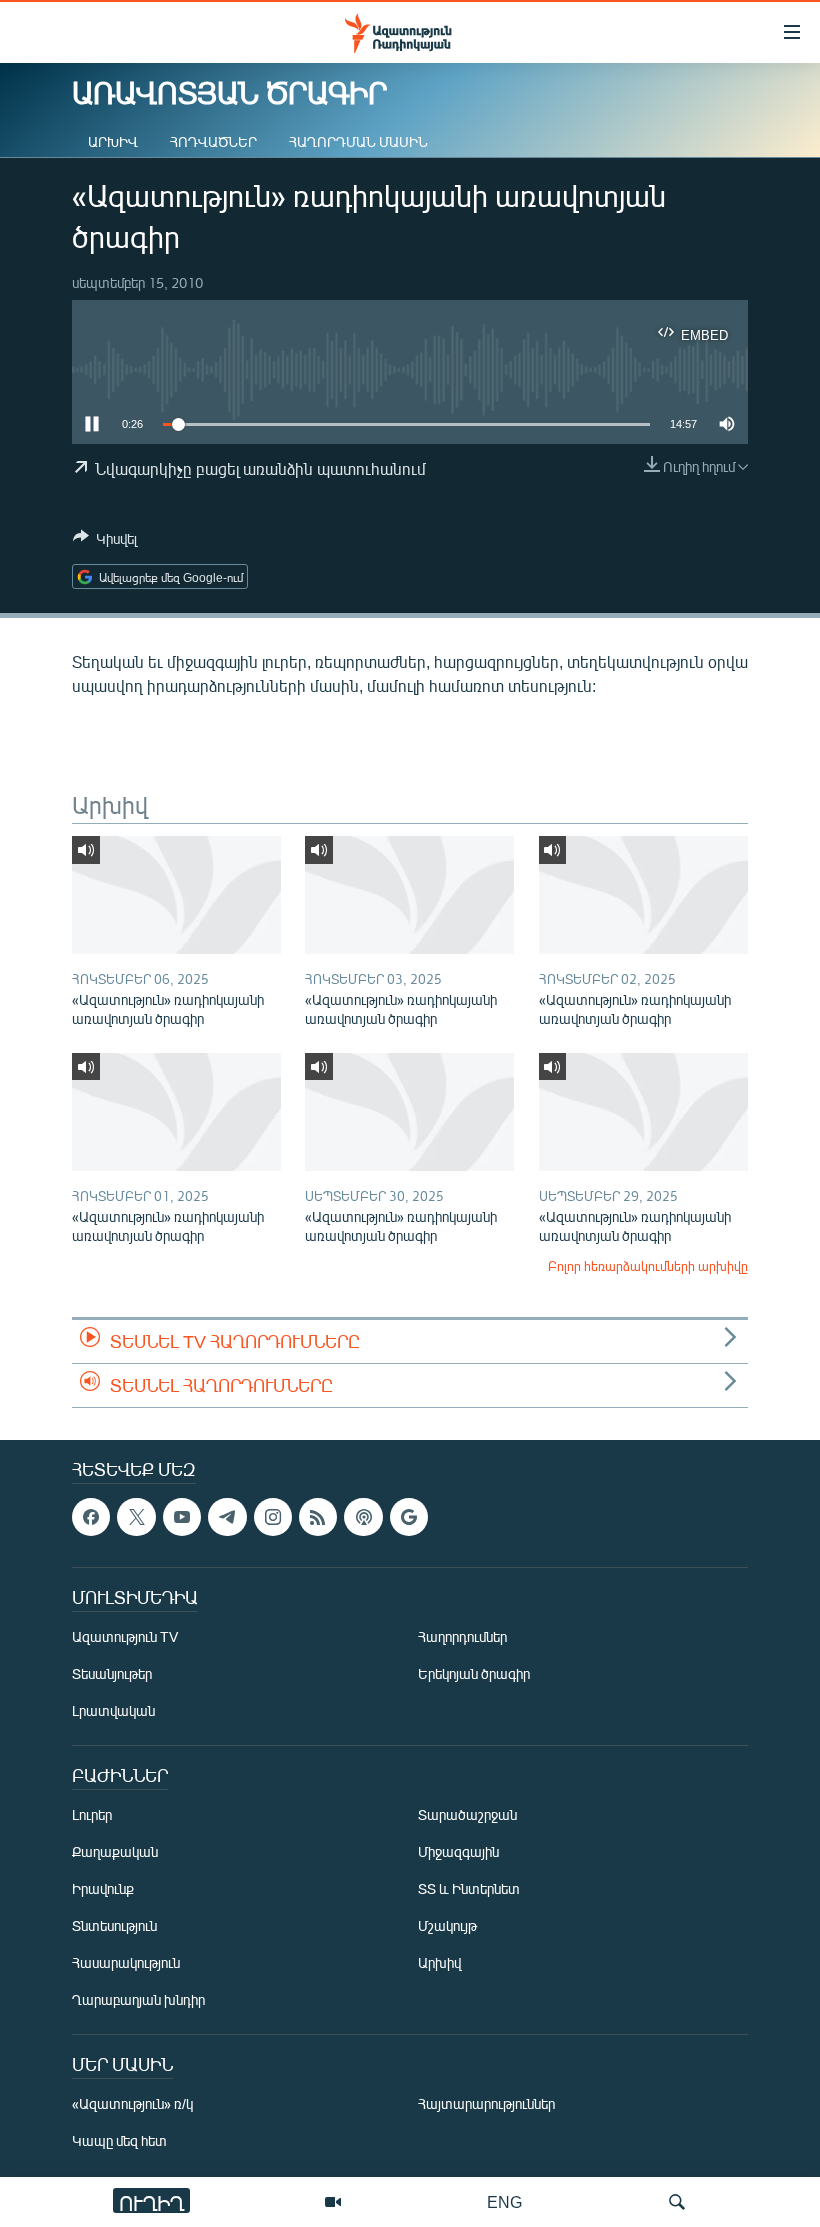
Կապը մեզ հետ (119, 2140)
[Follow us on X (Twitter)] (136, 1517)
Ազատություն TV (125, 1636)
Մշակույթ (447, 1925)
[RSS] (318, 1517)
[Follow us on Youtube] (182, 1517)
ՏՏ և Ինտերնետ (469, 1888)
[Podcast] (363, 1517)
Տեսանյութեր (112, 1673)
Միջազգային (458, 1851)
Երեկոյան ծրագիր (474, 1673)
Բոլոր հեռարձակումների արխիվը (648, 1266)
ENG (504, 2201)
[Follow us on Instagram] (273, 1517)
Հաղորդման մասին (358, 141)
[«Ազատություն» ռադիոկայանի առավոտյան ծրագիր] (176, 895)
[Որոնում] (677, 2202)
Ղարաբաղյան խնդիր (138, 1999)
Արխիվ (113, 141)
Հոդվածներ (213, 141)
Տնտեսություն (114, 1925)
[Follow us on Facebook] (91, 1517)
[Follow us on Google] (409, 1517)
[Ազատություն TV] (333, 2202)
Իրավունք (103, 1888)
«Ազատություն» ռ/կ (132, 2103)
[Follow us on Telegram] (227, 1517)
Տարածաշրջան (467, 1814)
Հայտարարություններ (486, 2103)
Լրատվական (113, 1710)
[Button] (105, 542)
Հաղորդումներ (462, 1636)
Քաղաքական (115, 1851)
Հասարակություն (126, 1962)
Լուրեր (92, 1814)
